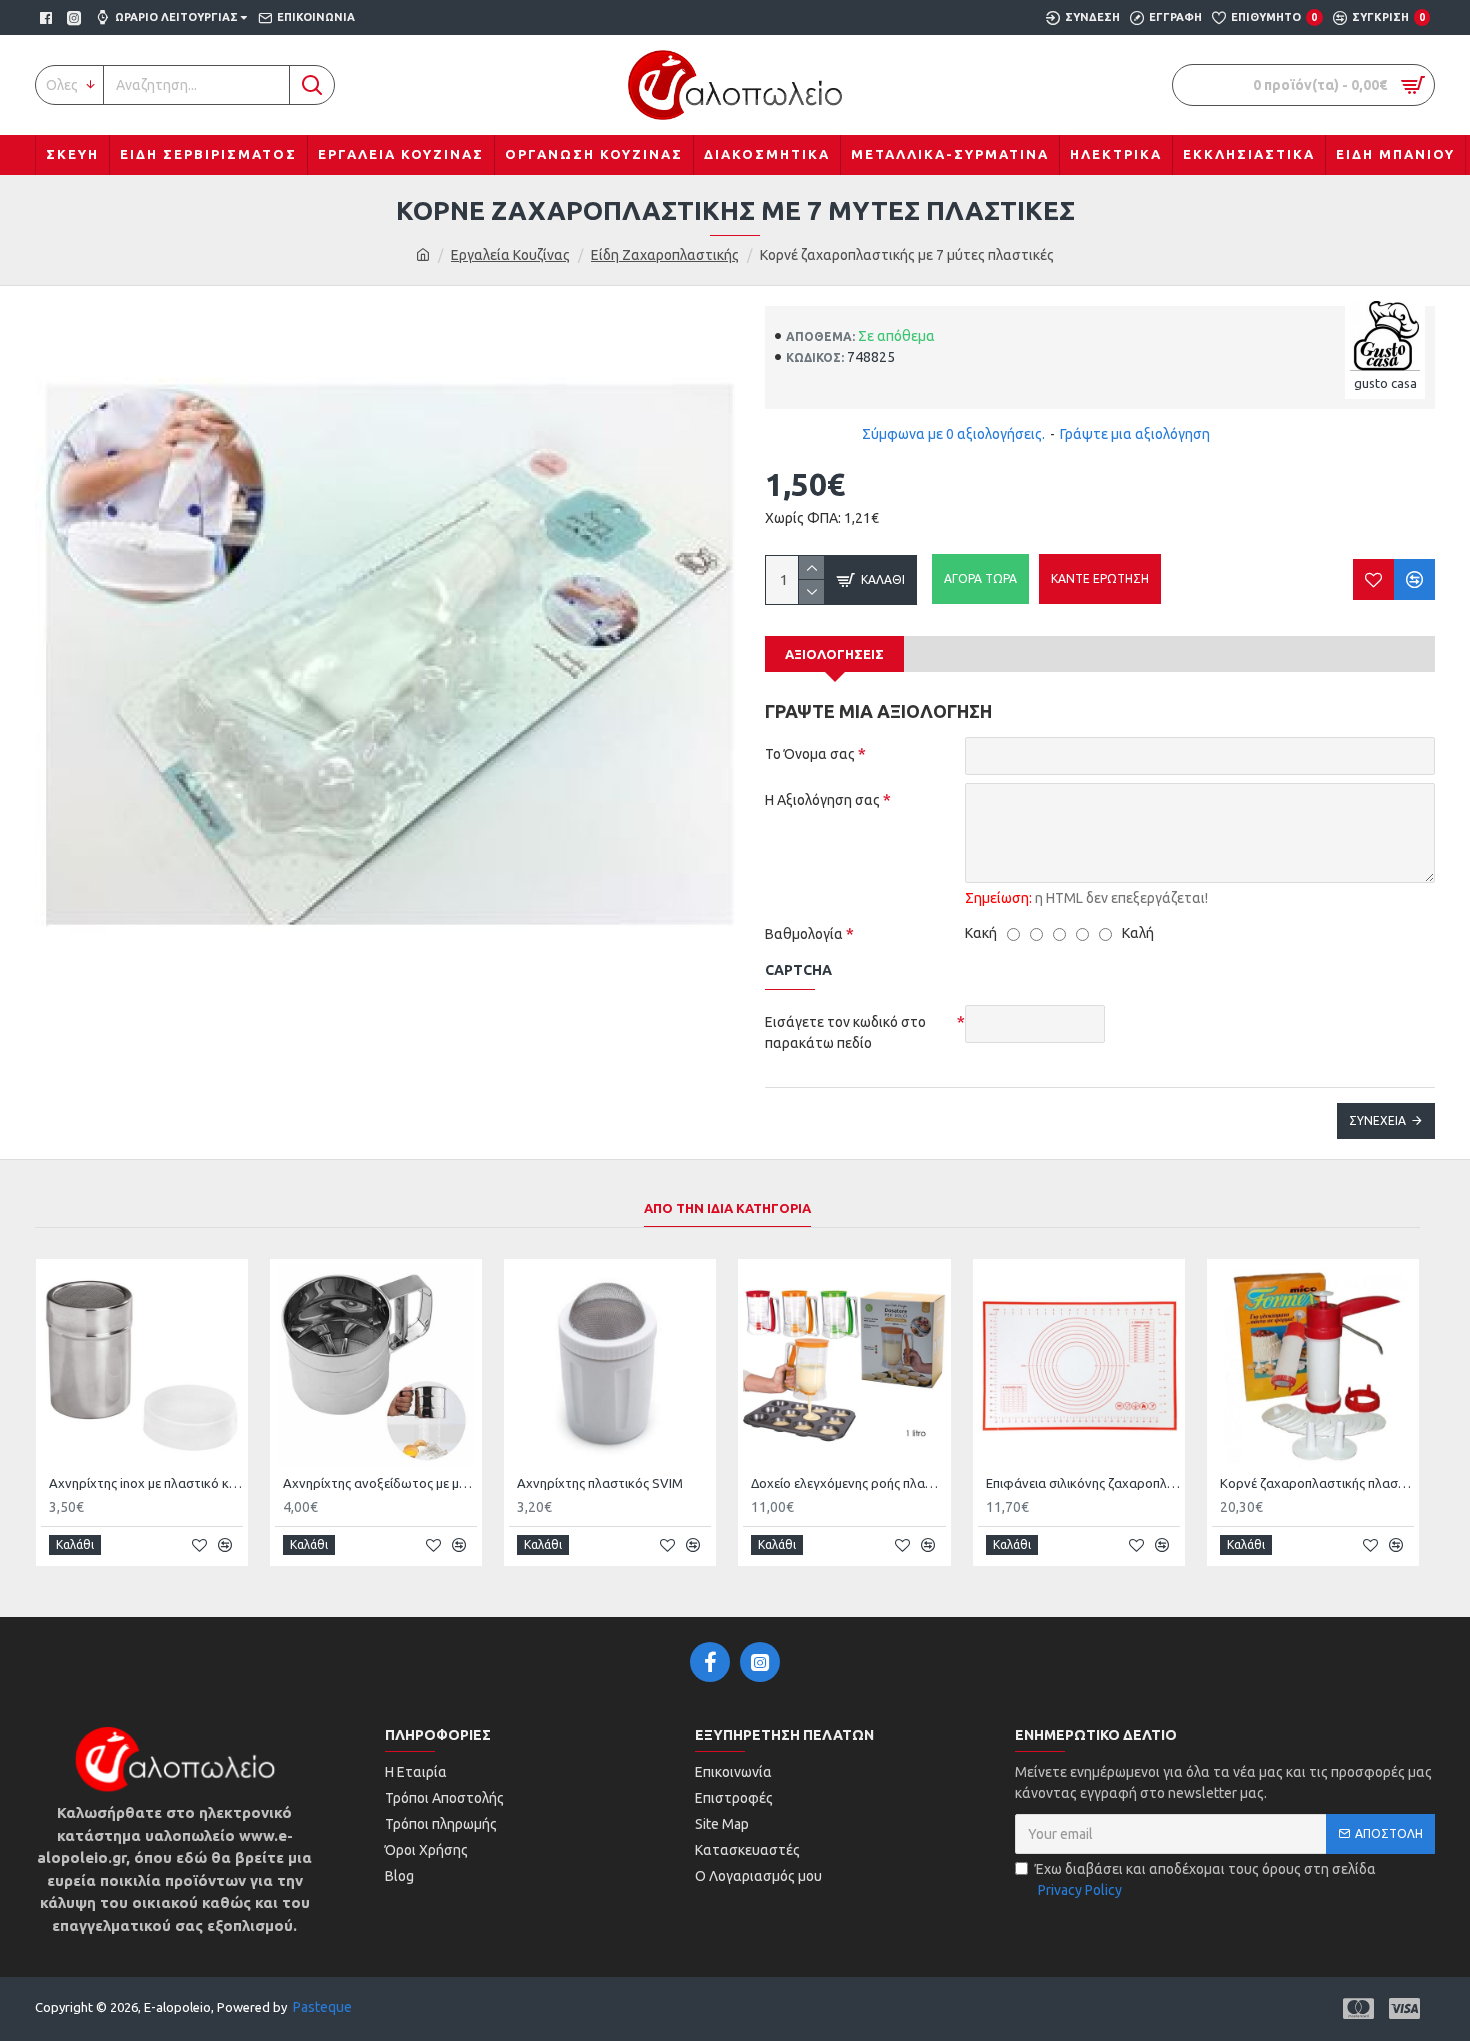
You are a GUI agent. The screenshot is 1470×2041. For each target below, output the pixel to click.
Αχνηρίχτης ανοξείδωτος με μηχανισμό (380, 1483)
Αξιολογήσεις (834, 654)
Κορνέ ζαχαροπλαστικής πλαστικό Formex (1317, 1483)
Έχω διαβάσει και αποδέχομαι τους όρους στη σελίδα (1205, 1879)
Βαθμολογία (804, 934)
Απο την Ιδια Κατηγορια (727, 1208)
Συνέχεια (1377, 1120)
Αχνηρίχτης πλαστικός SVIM (600, 1483)
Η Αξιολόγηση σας (822, 800)
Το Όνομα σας (810, 754)
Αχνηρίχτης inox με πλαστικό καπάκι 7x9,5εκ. (146, 1483)
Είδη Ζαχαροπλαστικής (665, 255)
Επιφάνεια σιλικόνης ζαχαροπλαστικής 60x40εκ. (1083, 1483)
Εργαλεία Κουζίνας (510, 255)
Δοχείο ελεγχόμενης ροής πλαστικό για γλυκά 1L (848, 1483)
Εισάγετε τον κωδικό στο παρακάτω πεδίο (845, 1032)
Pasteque (322, 2007)
